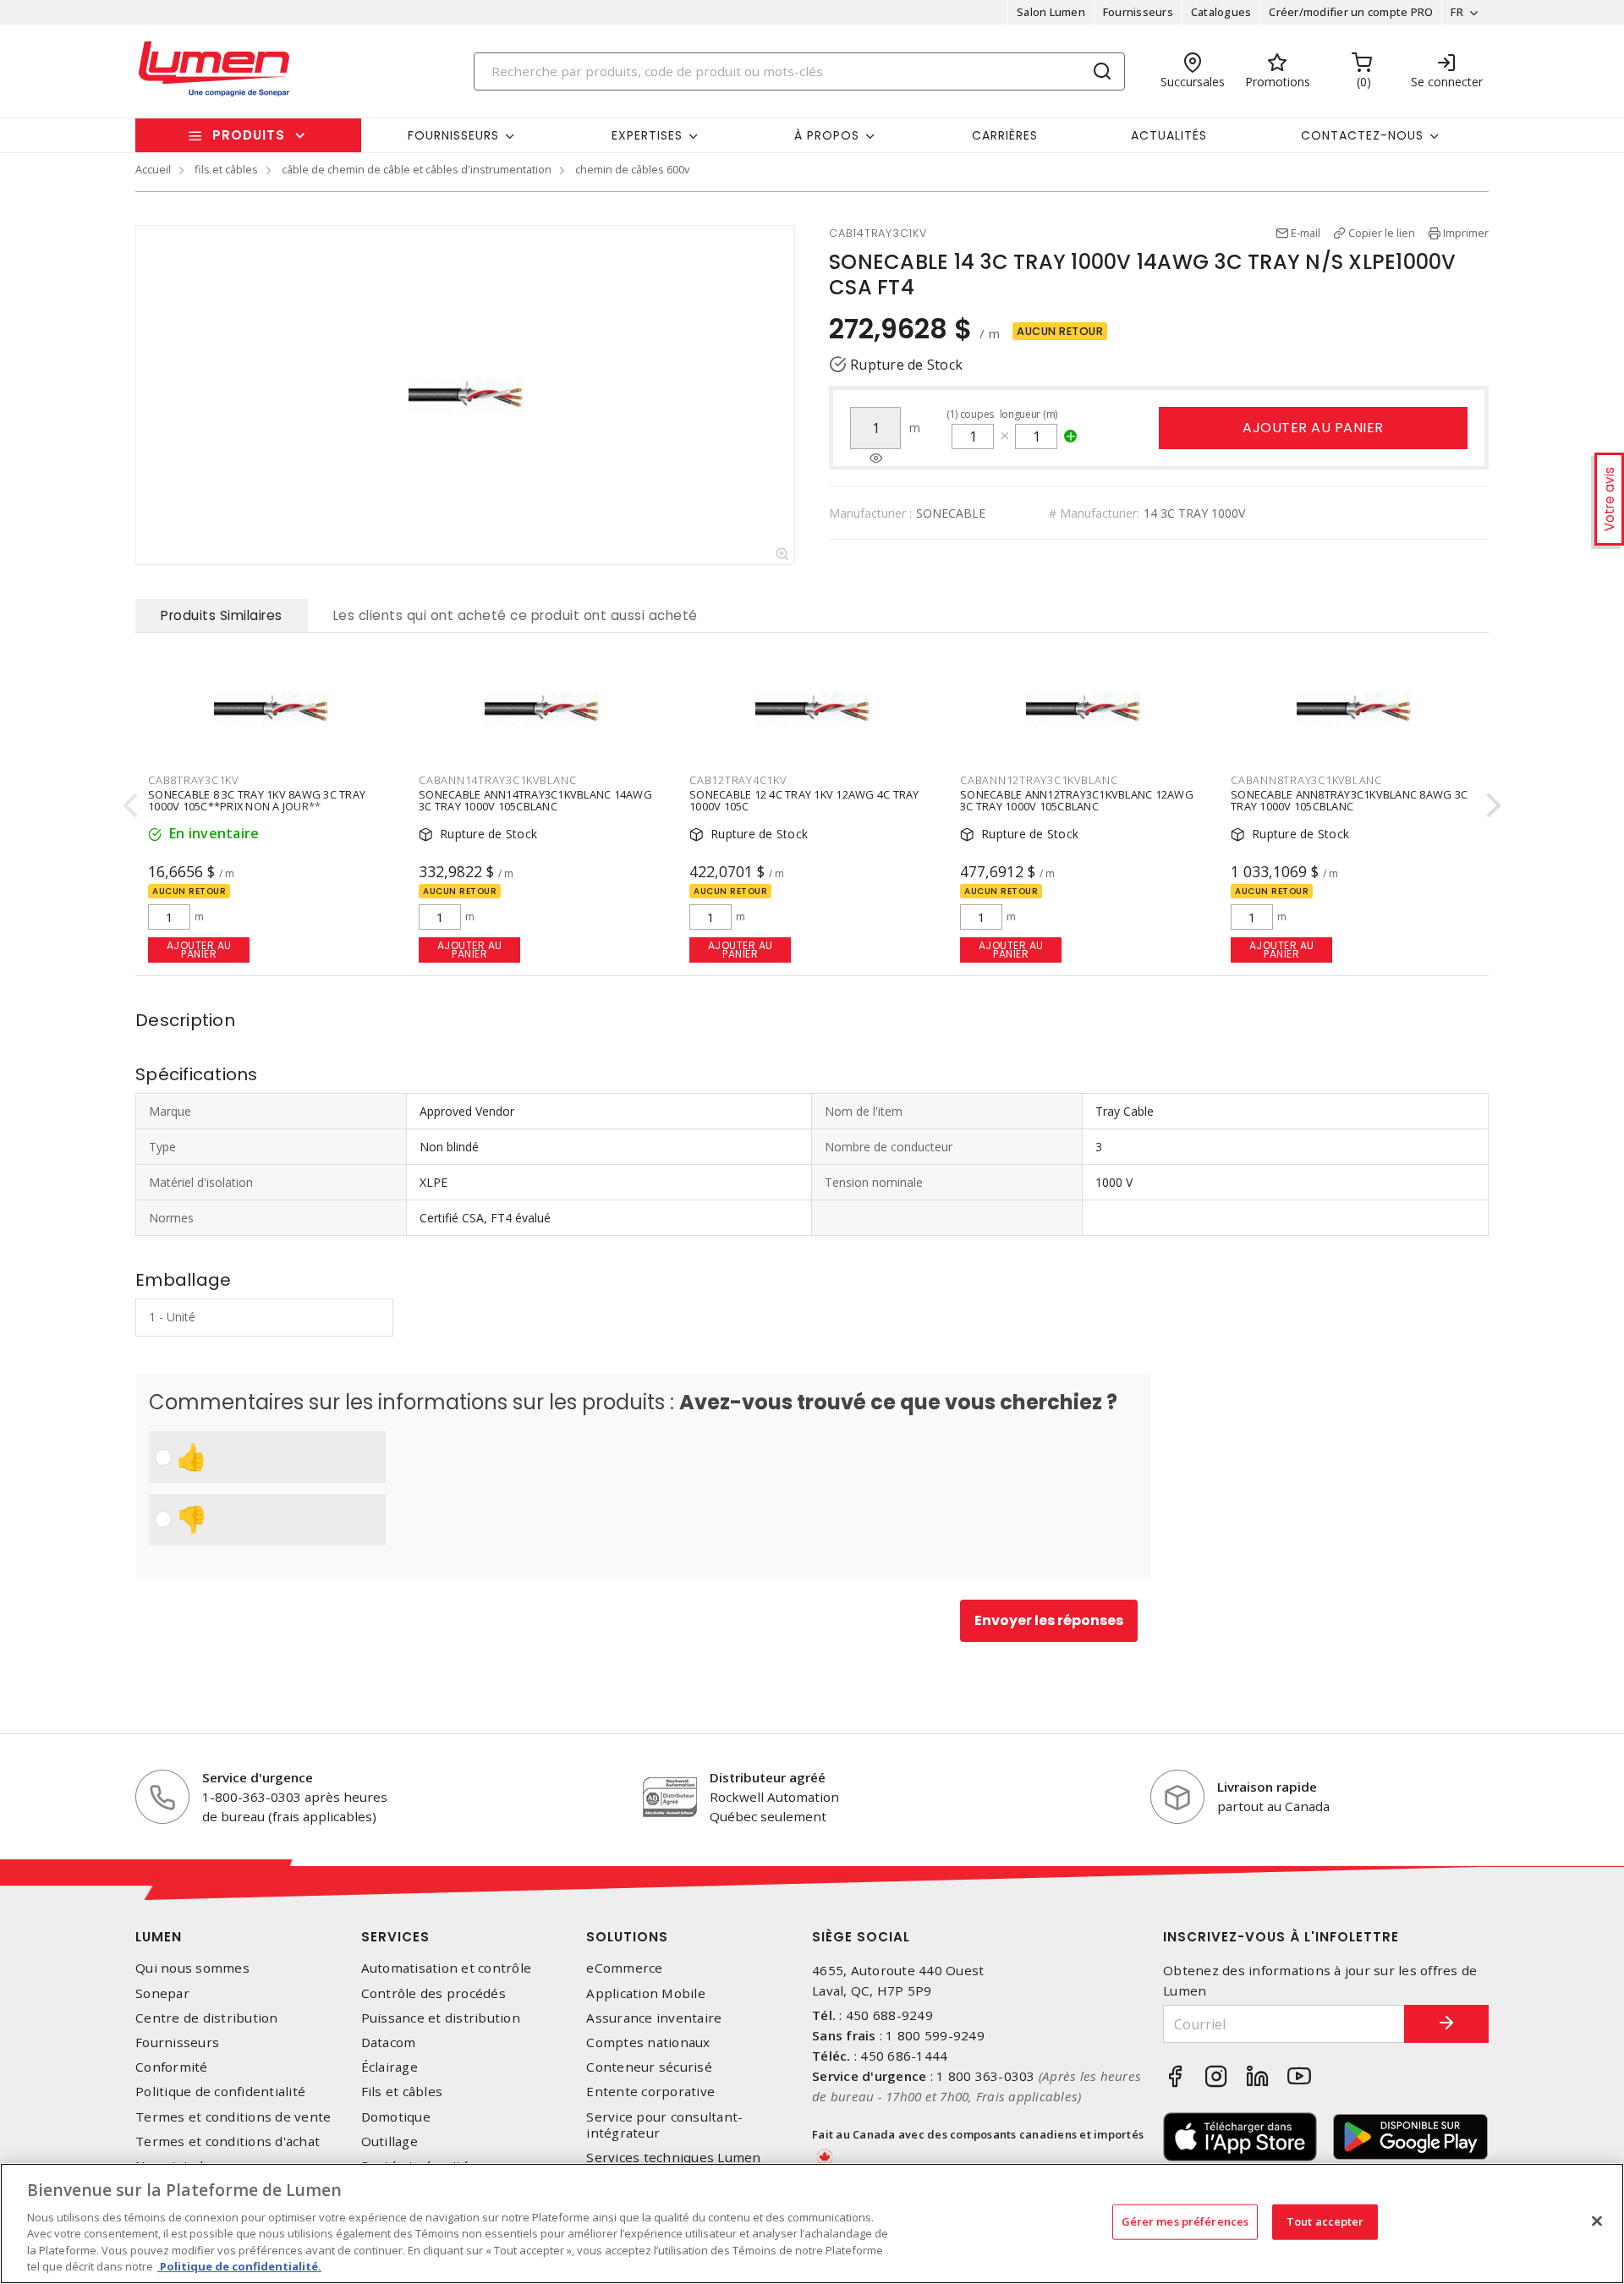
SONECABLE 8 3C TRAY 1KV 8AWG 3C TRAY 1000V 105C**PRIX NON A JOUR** (257, 800)
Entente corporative (650, 2092)
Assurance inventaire (654, 2018)
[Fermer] (1597, 2221)
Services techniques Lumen (673, 2158)
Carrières (1005, 135)
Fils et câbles (402, 2092)
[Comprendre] (876, 458)
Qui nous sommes (192, 1968)
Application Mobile (646, 1993)
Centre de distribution (207, 2018)
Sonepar (162, 1993)
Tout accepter (1325, 2221)
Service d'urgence (258, 1777)
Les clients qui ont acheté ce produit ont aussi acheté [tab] (516, 615)
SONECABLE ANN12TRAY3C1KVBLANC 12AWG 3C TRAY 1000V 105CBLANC (1077, 800)
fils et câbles (226, 169)
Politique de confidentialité (220, 2092)
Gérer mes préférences (1185, 2221)
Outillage (390, 2141)
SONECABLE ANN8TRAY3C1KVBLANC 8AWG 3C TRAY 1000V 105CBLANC (1349, 800)
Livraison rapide (1267, 1787)
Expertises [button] (647, 135)
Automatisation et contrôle (447, 1968)
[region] (812, 2224)
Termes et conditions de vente (233, 2117)
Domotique (396, 2117)
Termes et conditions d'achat (228, 2141)
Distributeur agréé (768, 1777)
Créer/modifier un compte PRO (1351, 12)
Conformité (172, 2067)
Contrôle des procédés (433, 1993)
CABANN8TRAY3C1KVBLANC (1306, 780)
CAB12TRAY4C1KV (738, 780)
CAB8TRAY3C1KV (193, 780)
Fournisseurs (1138, 12)
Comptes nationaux (648, 2042)
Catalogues (1221, 12)
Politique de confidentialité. (239, 2266)
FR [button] (1457, 12)
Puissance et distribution (441, 2018)
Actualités (1169, 135)
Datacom (389, 2042)
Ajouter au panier (1313, 428)
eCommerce (624, 1968)
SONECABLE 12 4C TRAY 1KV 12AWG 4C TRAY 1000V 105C (804, 800)
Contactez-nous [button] (1362, 135)
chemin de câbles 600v (632, 169)
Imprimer (1466, 233)
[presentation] (130, 804)
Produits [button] (249, 135)
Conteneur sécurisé (649, 2067)
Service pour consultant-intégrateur (664, 2125)
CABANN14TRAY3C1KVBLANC (498, 780)
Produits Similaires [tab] (222, 615)
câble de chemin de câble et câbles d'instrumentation (417, 169)
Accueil (153, 169)
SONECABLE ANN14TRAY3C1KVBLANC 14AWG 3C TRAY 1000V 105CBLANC (535, 800)
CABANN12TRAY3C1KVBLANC (1039, 780)
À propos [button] (827, 135)
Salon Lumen (1051, 12)
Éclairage (390, 2067)
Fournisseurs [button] (453, 135)
